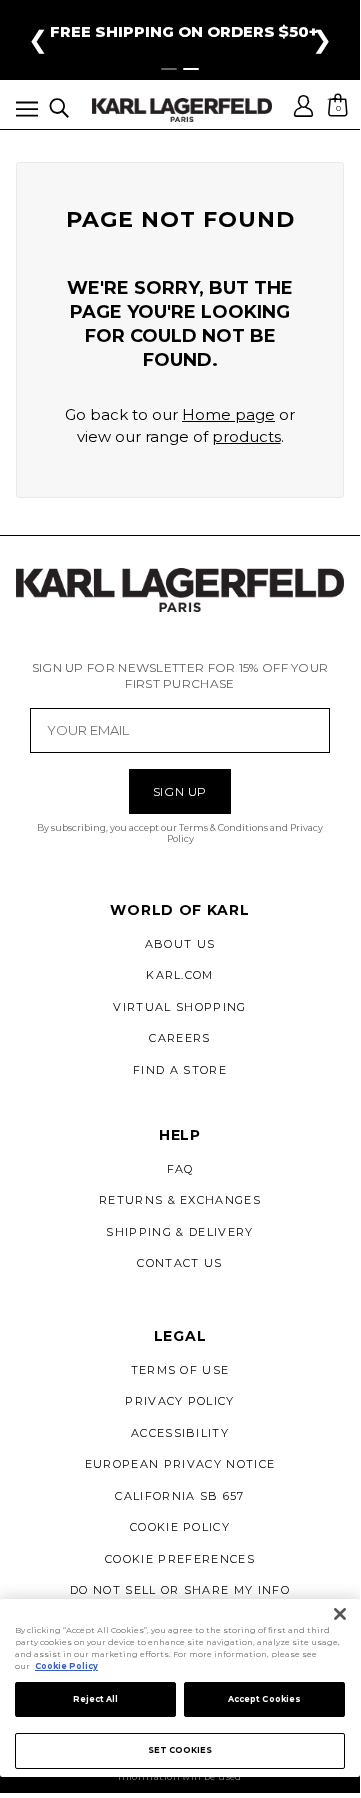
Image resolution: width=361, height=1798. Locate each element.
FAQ (180, 1169)
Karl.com (180, 975)
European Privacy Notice (180, 1464)
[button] (27, 112)
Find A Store (180, 1070)
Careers (179, 1038)
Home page (228, 414)
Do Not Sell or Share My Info (180, 1590)
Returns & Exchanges (180, 1200)
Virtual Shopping (179, 1007)
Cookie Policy (180, 1527)
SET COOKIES (180, 1750)
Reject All (96, 1699)
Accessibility (180, 1433)
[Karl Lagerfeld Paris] (182, 110)
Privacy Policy (179, 1401)
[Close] (340, 1614)
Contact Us (179, 1263)
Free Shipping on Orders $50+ (184, 31)
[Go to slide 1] (169, 69)
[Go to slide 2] (191, 69)
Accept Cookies (264, 1699)
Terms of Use (180, 1370)
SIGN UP (180, 791)
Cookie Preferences (180, 1559)
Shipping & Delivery (179, 1232)
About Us (180, 944)
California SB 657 (179, 1496)
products (246, 436)
